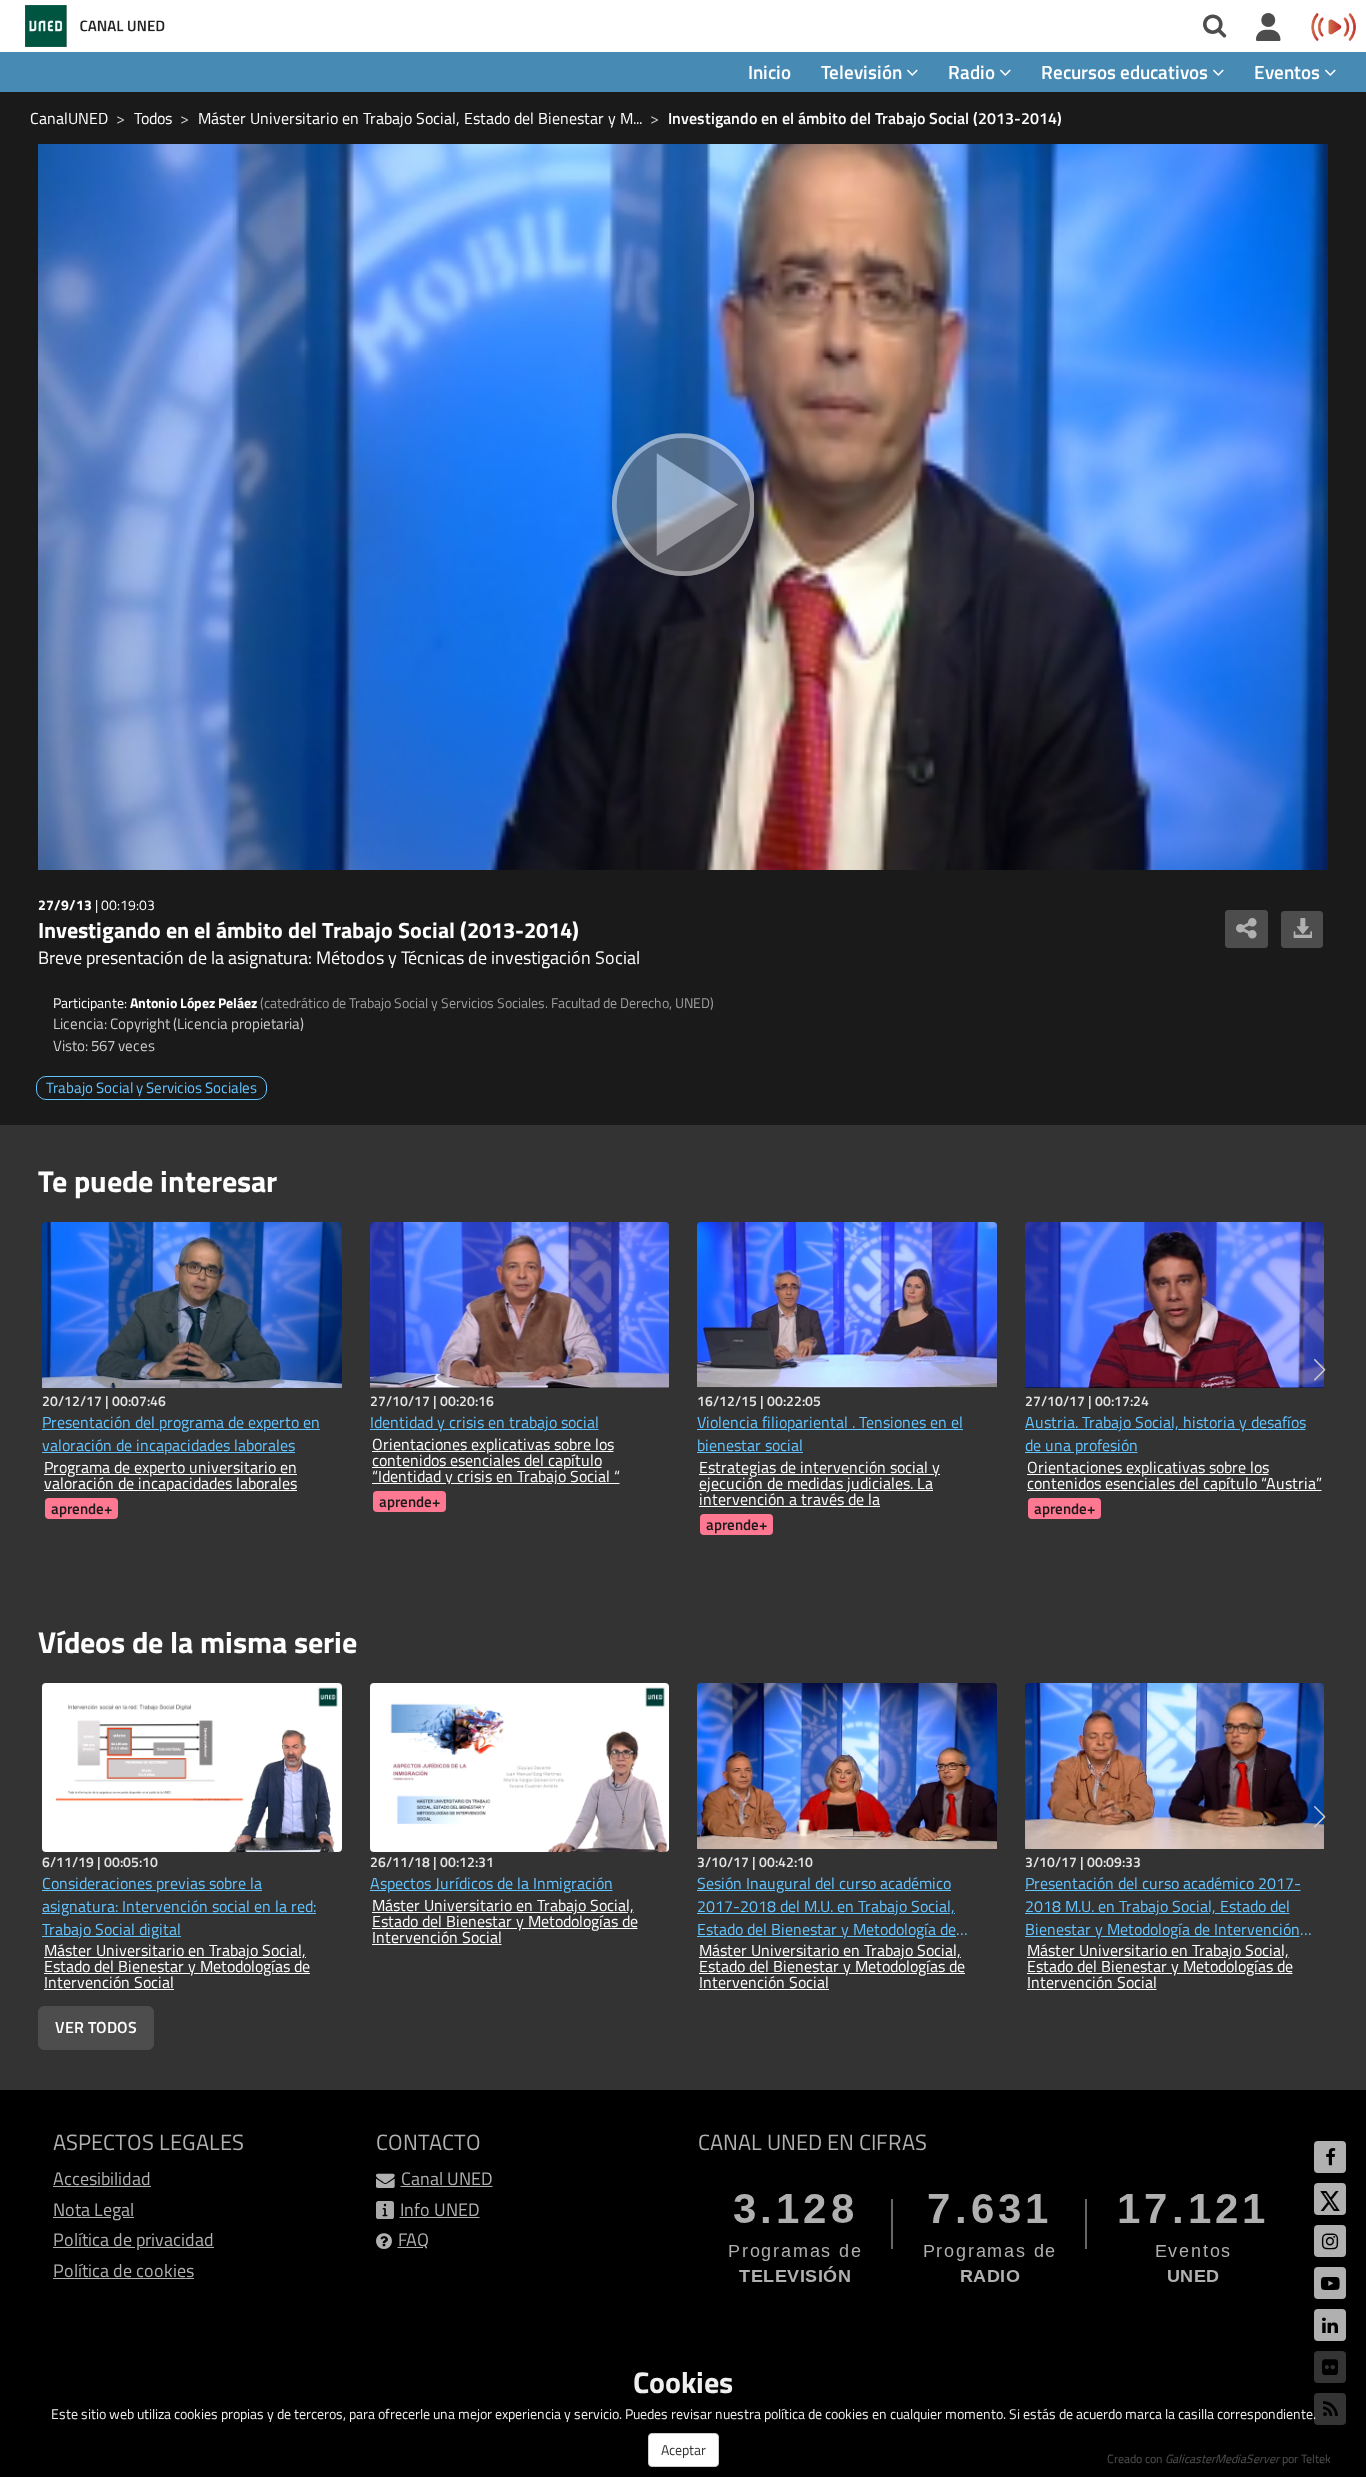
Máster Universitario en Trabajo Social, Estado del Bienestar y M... (420, 118)
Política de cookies (123, 2270)
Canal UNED (447, 2178)
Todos (153, 118)
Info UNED (440, 2209)
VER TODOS (96, 2027)
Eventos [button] (1289, 71)
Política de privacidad (133, 2239)
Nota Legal (93, 2209)
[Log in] (1268, 28)
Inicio (769, 71)
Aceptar (683, 2449)
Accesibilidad (102, 2178)
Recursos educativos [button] (1126, 71)
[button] (1319, 1370)
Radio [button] (973, 71)
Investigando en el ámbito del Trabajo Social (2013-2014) (865, 118)
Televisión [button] (863, 71)
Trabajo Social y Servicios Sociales (151, 1087)
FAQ (413, 2239)
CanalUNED (69, 118)
